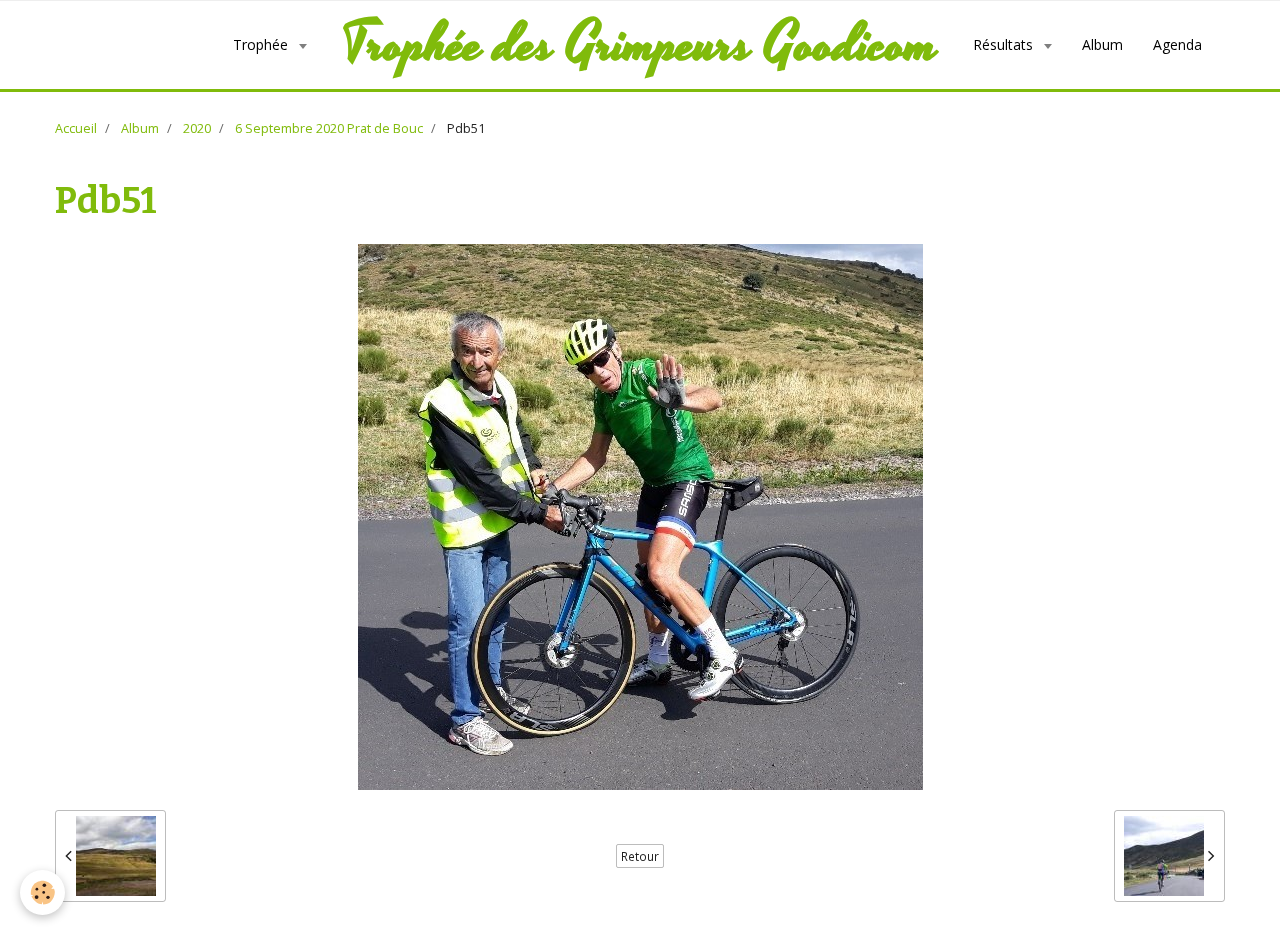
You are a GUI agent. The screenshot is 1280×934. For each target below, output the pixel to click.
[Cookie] (42, 892)
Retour (640, 856)
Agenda (1177, 44)
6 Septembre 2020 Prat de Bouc (329, 128)
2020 (197, 128)
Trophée (262, 44)
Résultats (1005, 44)
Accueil (76, 128)
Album (1102, 44)
